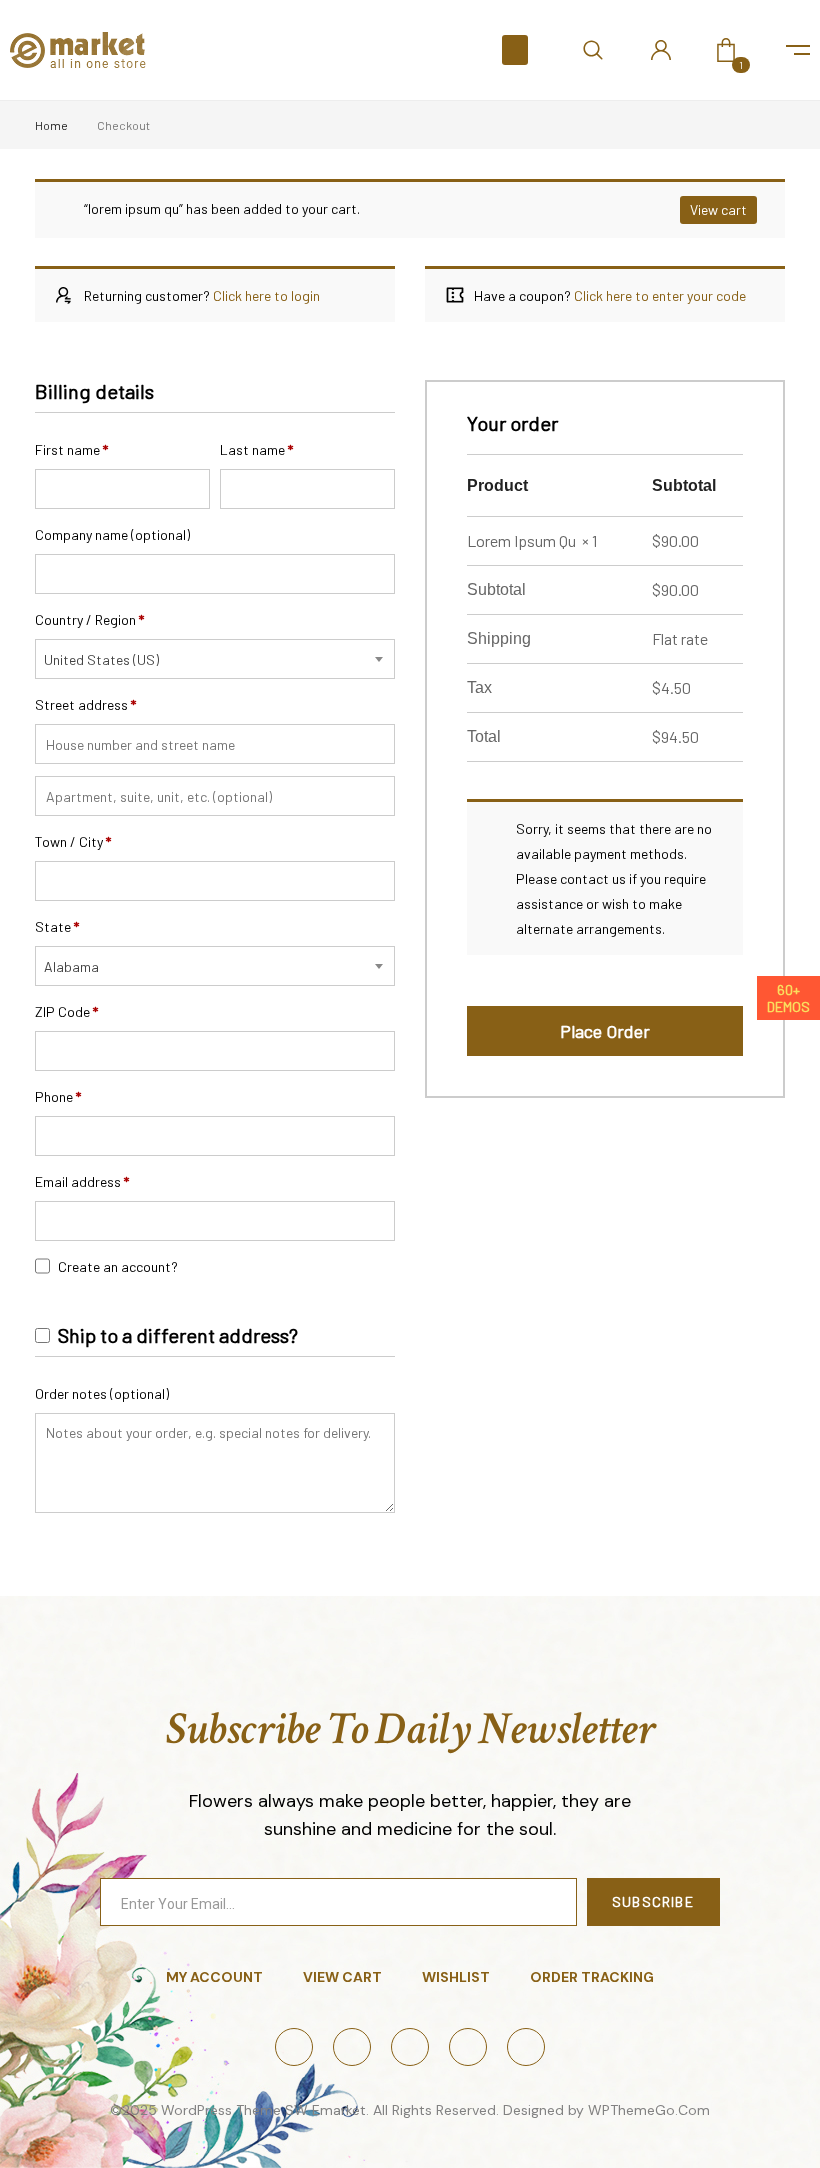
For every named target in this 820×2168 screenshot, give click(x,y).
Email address (82, 1181)
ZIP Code (66, 1011)
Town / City (73, 841)
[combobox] (215, 659)
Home (51, 125)
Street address (85, 704)
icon (798, 50)
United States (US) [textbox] (101, 659)
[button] (515, 50)
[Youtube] (526, 2047)
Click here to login (266, 295)
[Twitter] (352, 2047)
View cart (718, 209)
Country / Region (89, 619)
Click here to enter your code (660, 295)
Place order (605, 1031)
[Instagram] (410, 2047)
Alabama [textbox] (71, 966)
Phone (58, 1096)
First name (71, 449)
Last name (256, 449)
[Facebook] (294, 2047)
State (57, 926)
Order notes (102, 1393)
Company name (112, 534)
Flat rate (680, 638)
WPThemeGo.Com (649, 2110)
